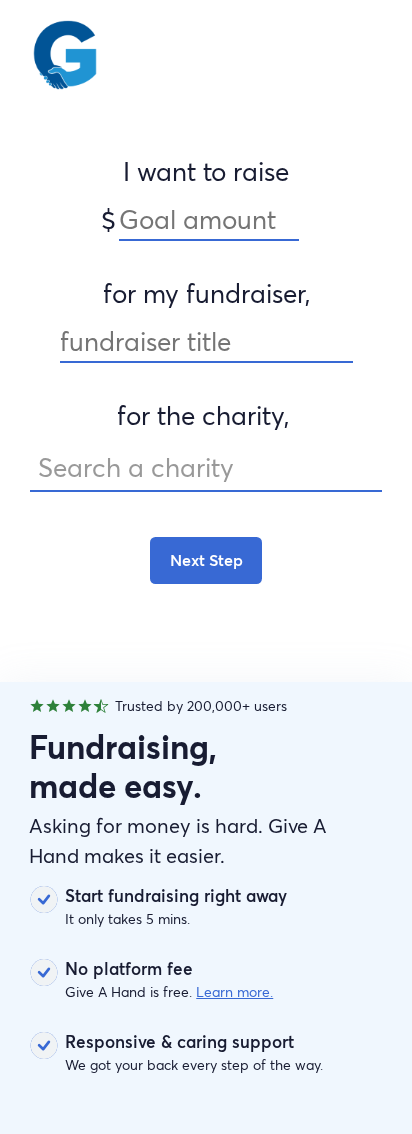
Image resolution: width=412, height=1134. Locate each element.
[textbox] (206, 467)
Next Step (206, 560)
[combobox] (206, 468)
